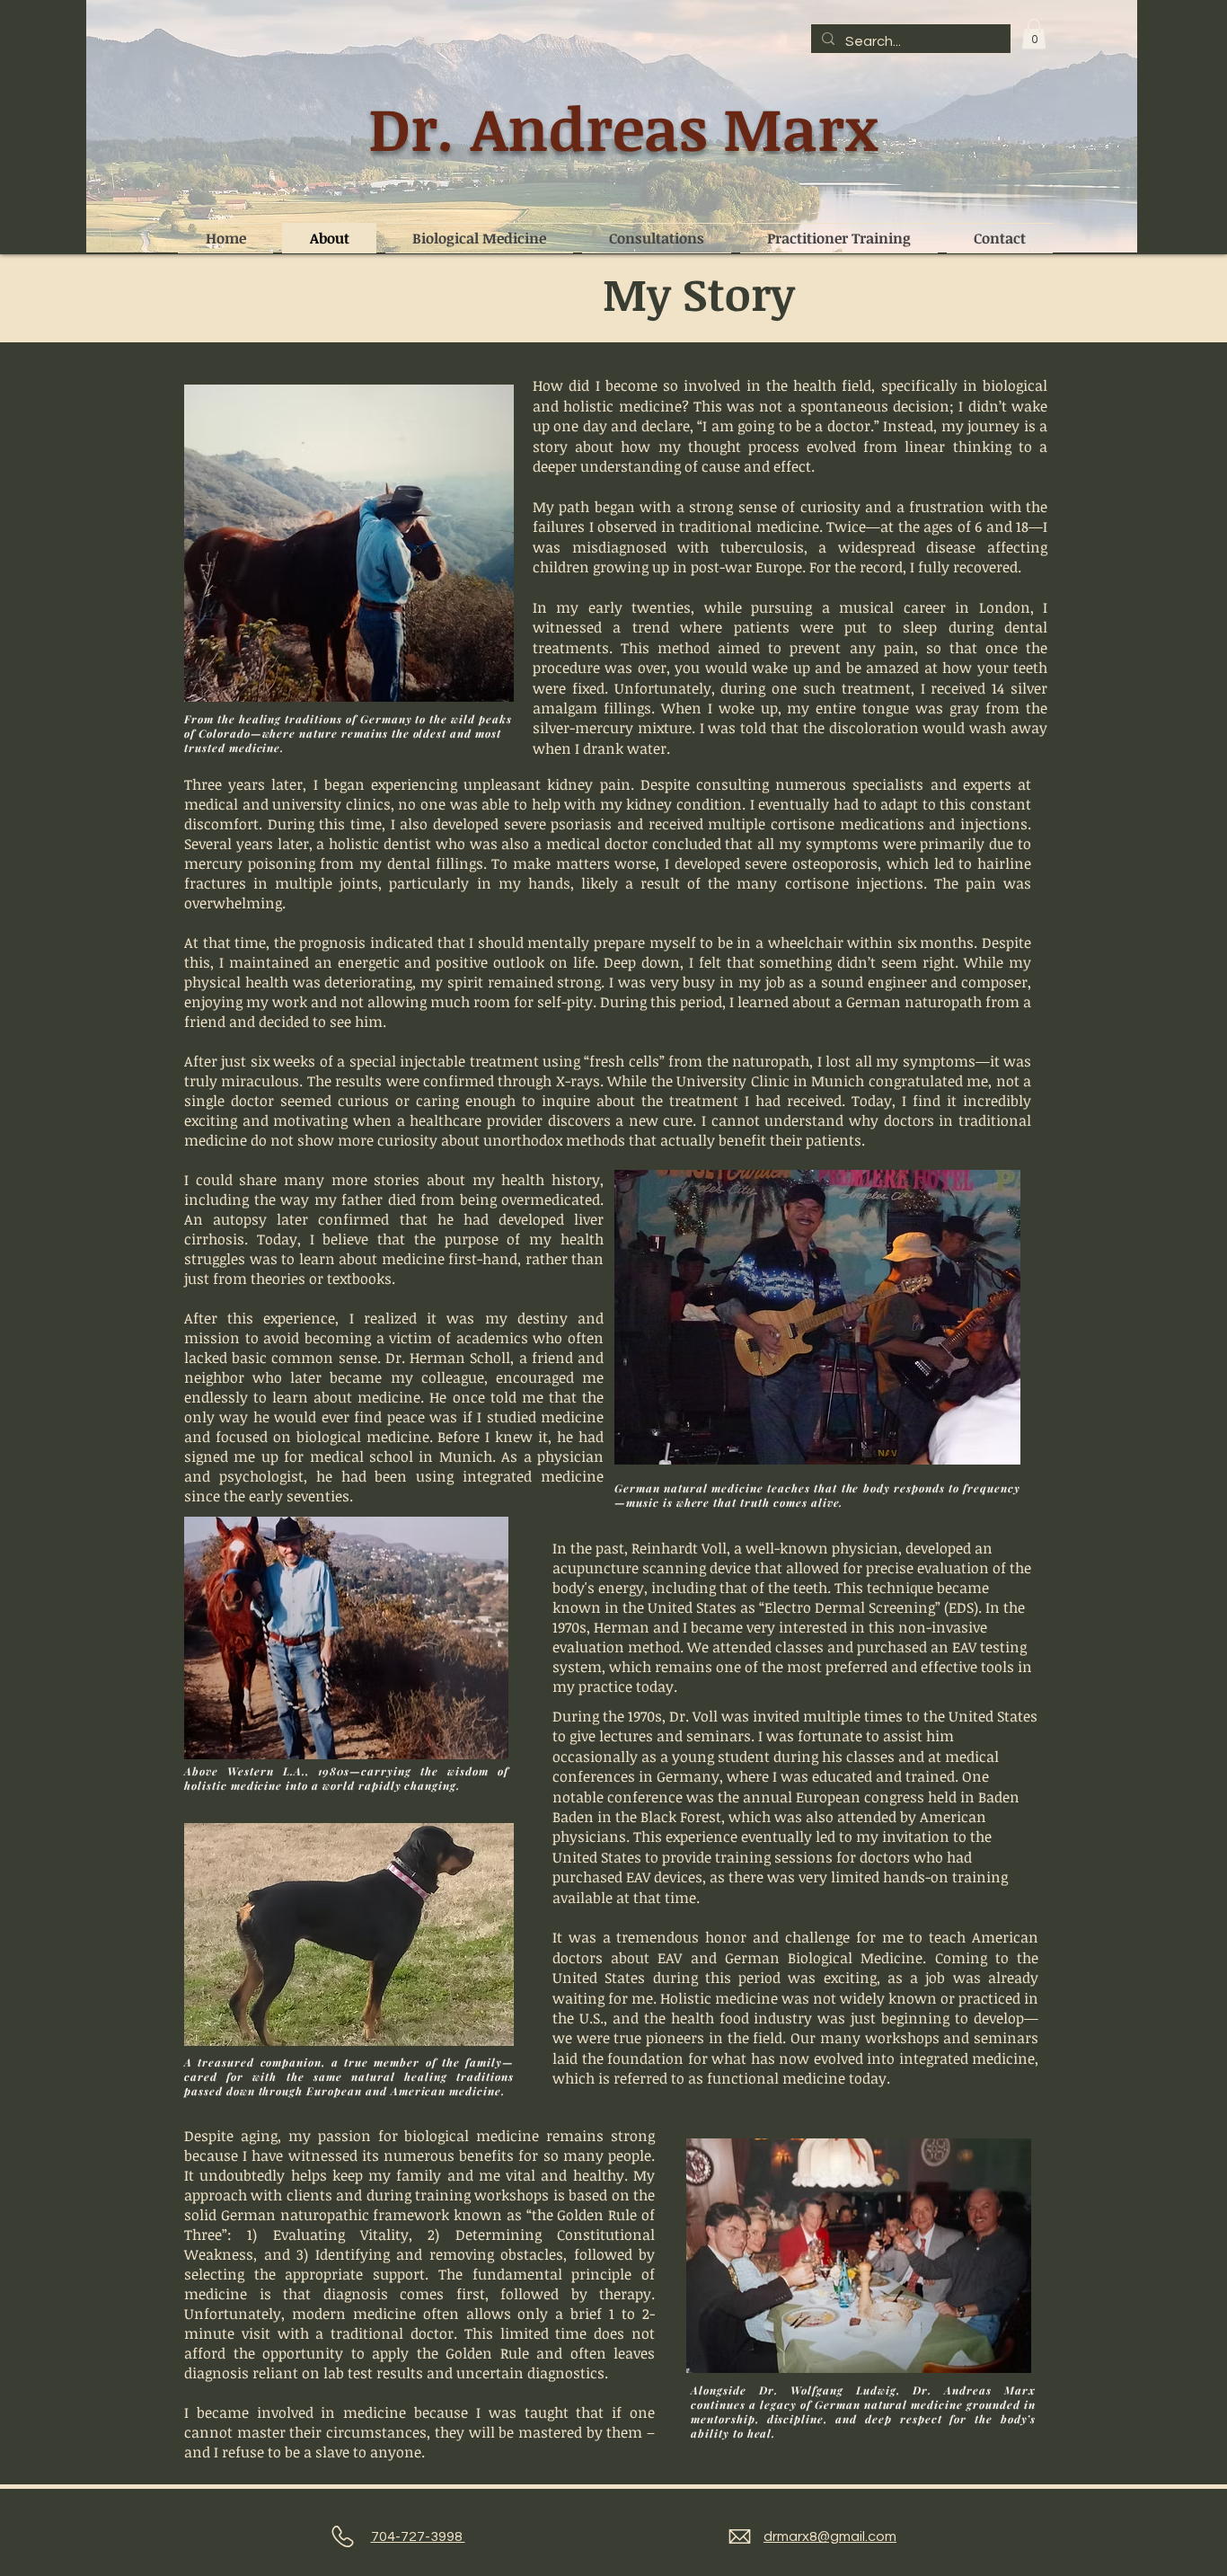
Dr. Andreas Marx (623, 127)
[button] (1034, 34)
